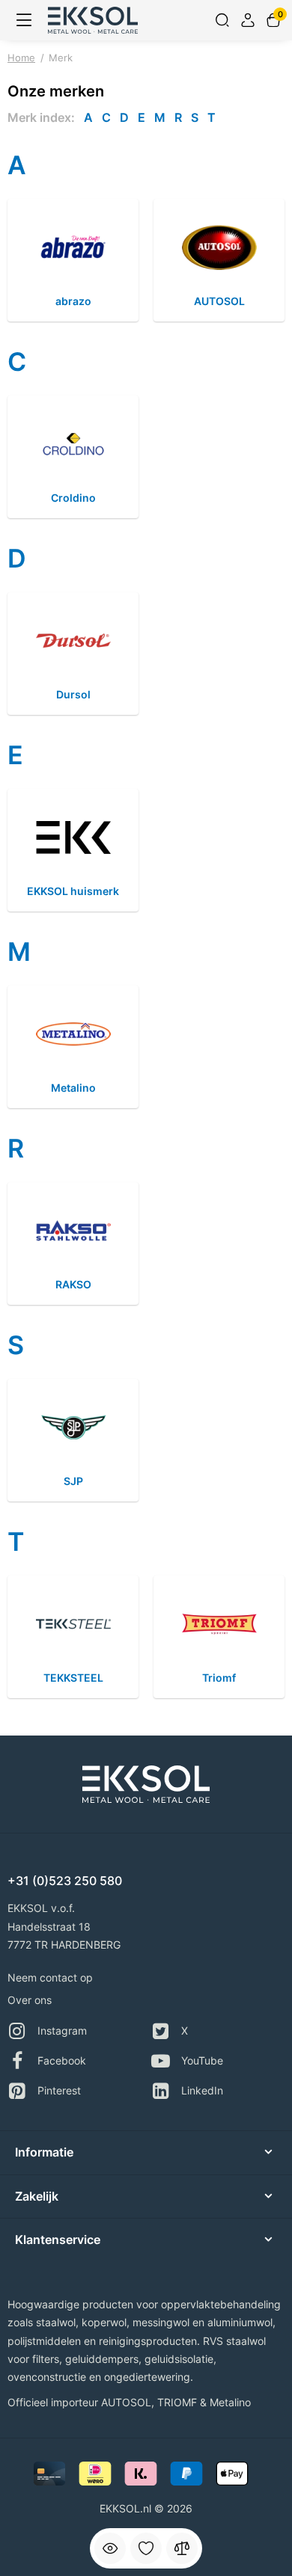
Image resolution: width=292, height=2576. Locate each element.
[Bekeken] (110, 2548)
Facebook (62, 2060)
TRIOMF (177, 2402)
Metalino (230, 2402)
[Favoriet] (146, 2548)
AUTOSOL (126, 2402)
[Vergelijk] (182, 2548)
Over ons (30, 2000)
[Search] (222, 20)
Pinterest (59, 2090)
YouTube (202, 2060)
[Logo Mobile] (93, 20)
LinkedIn (202, 2090)
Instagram (62, 2031)
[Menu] (24, 20)
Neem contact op (50, 1977)
